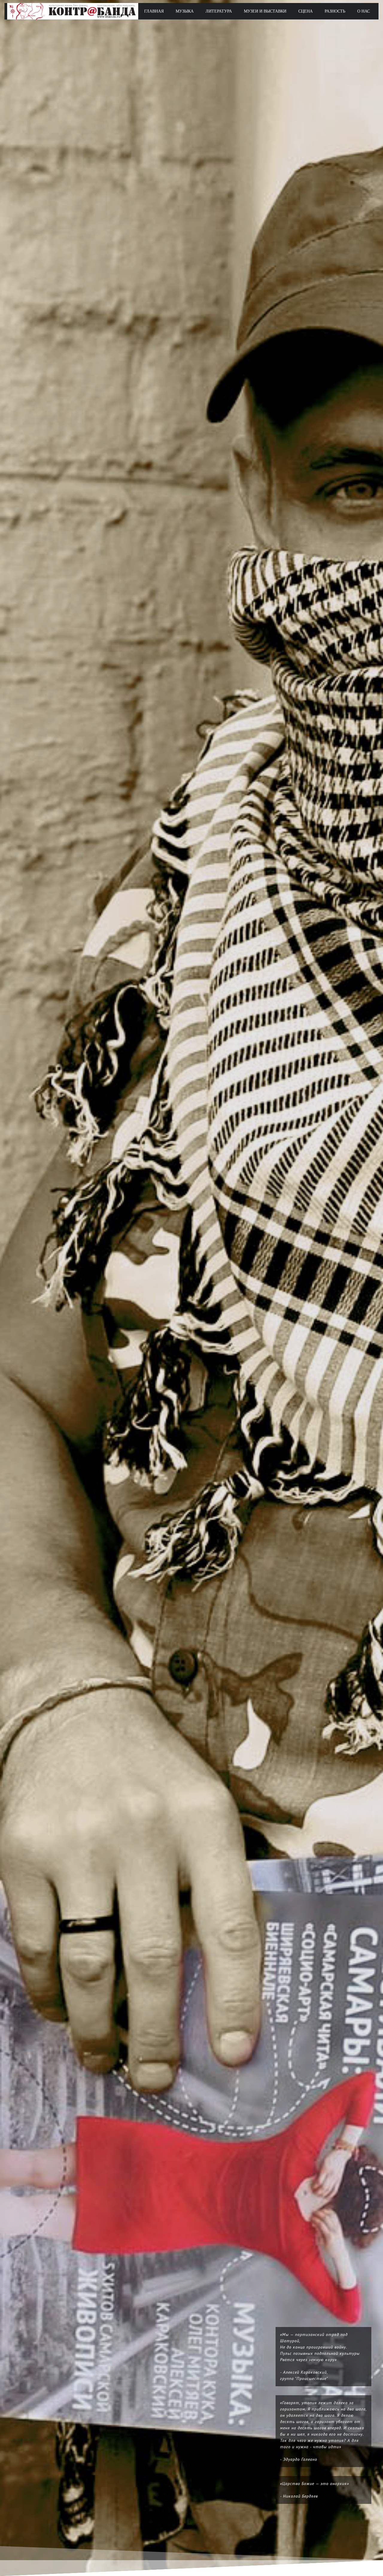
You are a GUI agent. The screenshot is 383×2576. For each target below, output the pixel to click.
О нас (364, 11)
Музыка (185, 11)
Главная (154, 11)
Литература (219, 11)
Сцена (306, 11)
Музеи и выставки (265, 11)
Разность (335, 11)
